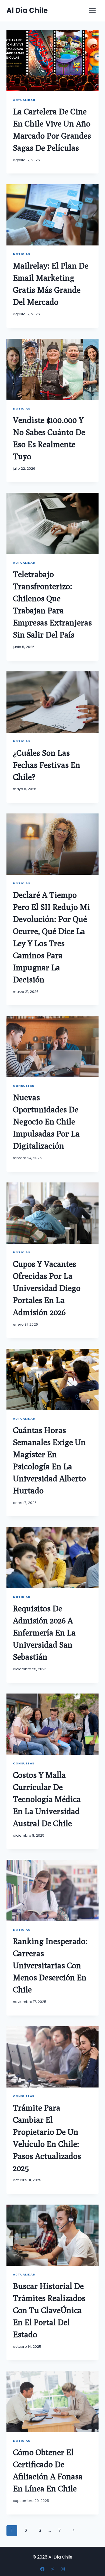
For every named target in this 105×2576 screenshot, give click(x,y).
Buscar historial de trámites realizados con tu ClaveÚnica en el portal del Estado (49, 2310)
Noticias (22, 254)
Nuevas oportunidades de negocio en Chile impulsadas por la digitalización (46, 1121)
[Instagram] (63, 2569)
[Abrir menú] (92, 11)
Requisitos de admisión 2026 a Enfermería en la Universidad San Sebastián (44, 1633)
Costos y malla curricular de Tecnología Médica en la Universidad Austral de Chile (47, 1799)
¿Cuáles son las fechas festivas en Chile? (47, 765)
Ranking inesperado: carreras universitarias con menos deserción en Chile (50, 1965)
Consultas (24, 1086)
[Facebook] (42, 2569)
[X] (52, 2569)
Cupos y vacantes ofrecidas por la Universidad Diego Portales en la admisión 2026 (47, 1288)
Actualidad (24, 100)
